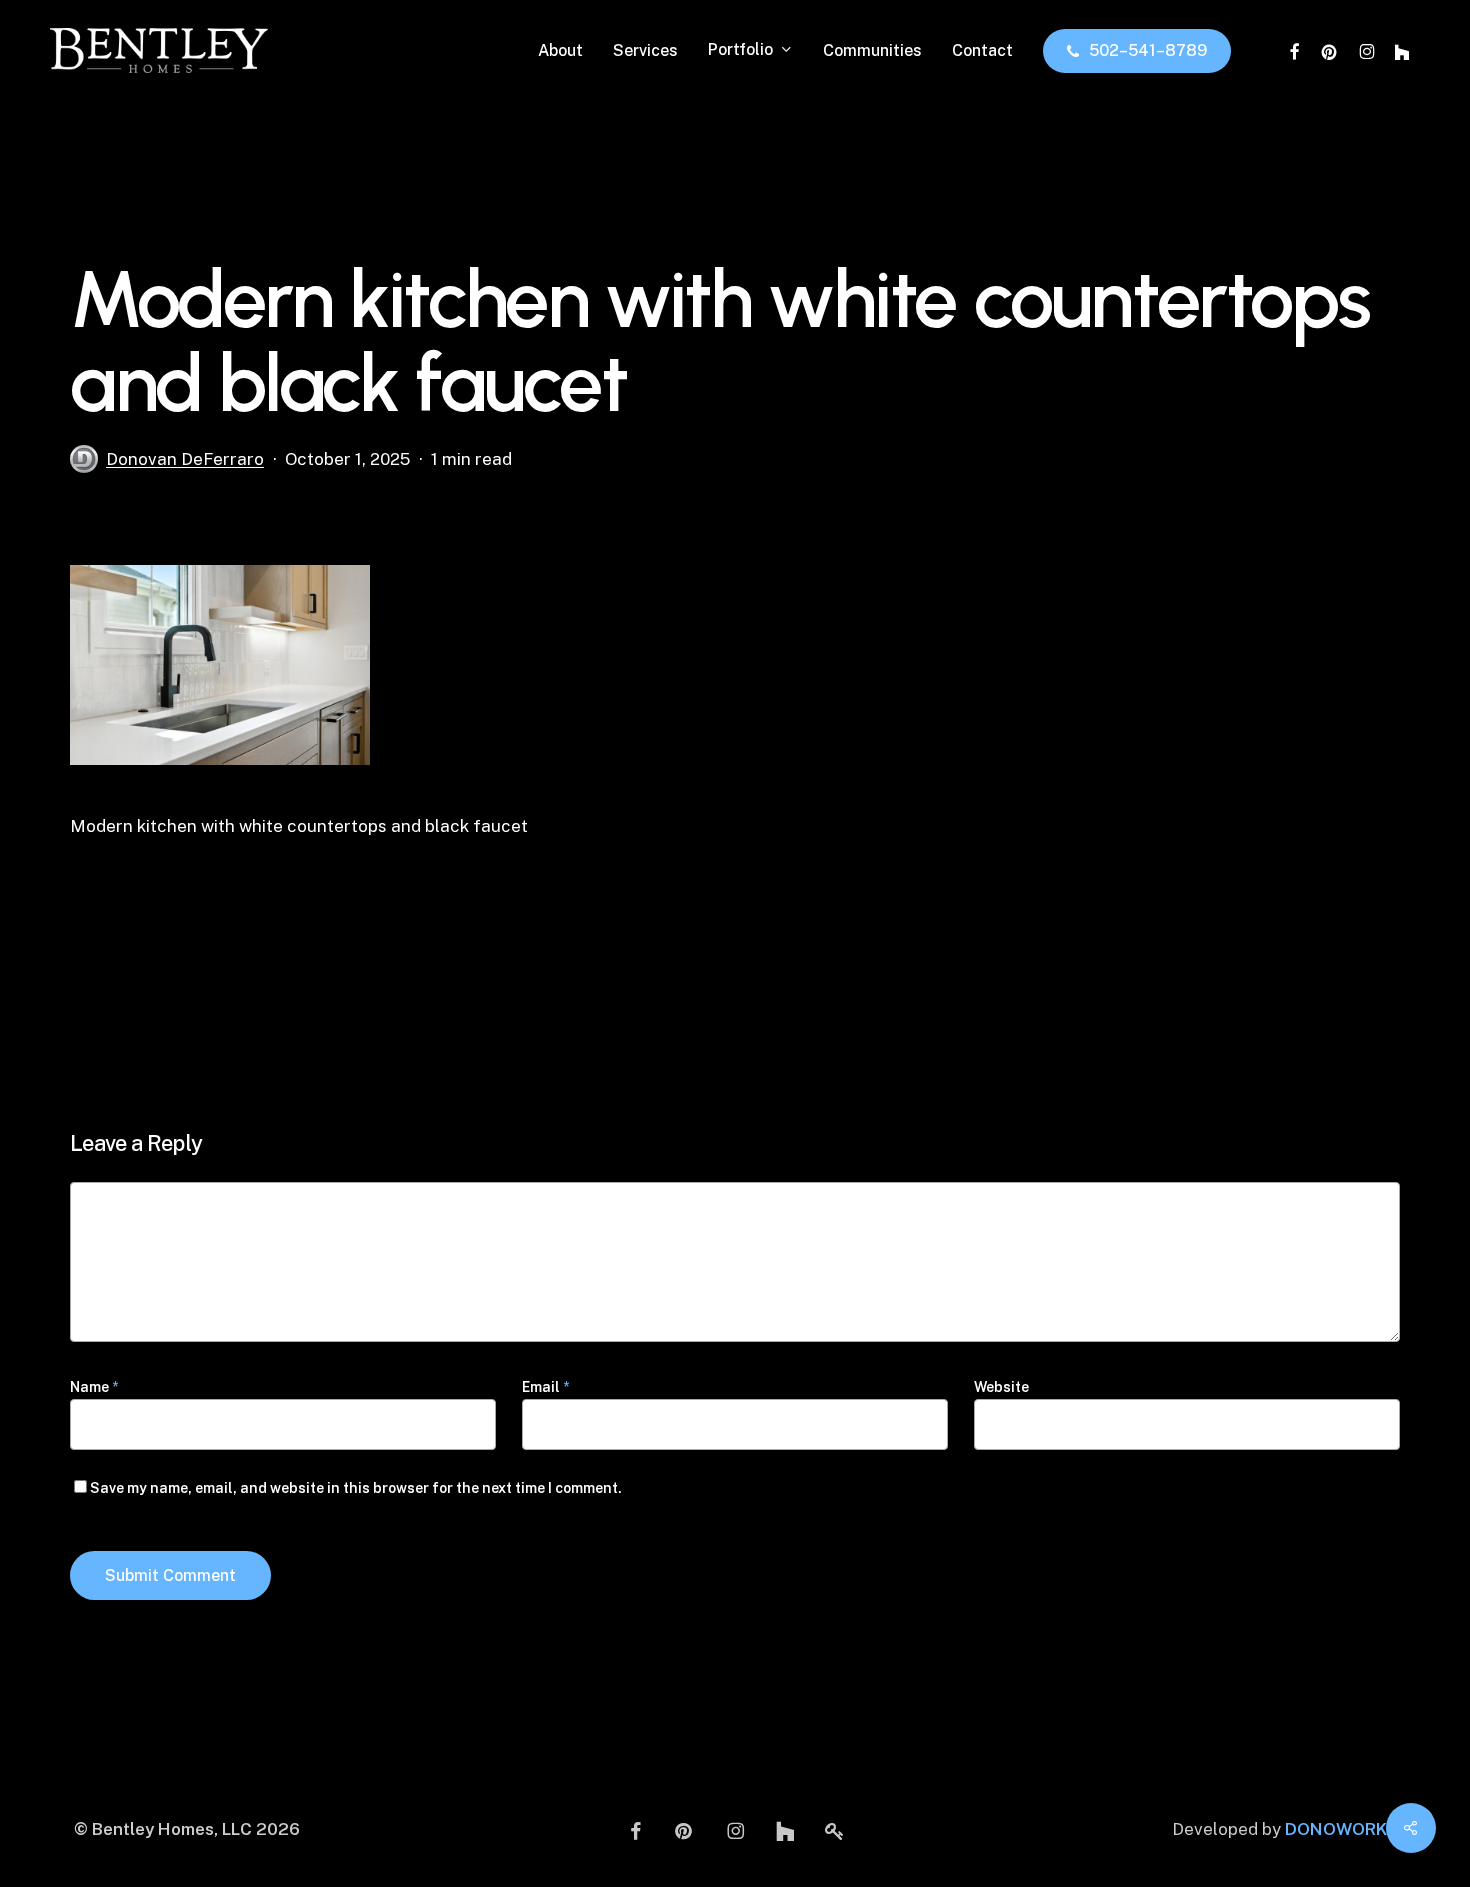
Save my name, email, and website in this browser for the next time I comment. (356, 1488)
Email (545, 1387)
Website (1001, 1387)
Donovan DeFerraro (185, 459)
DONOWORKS (1341, 1829)
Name (94, 1387)
